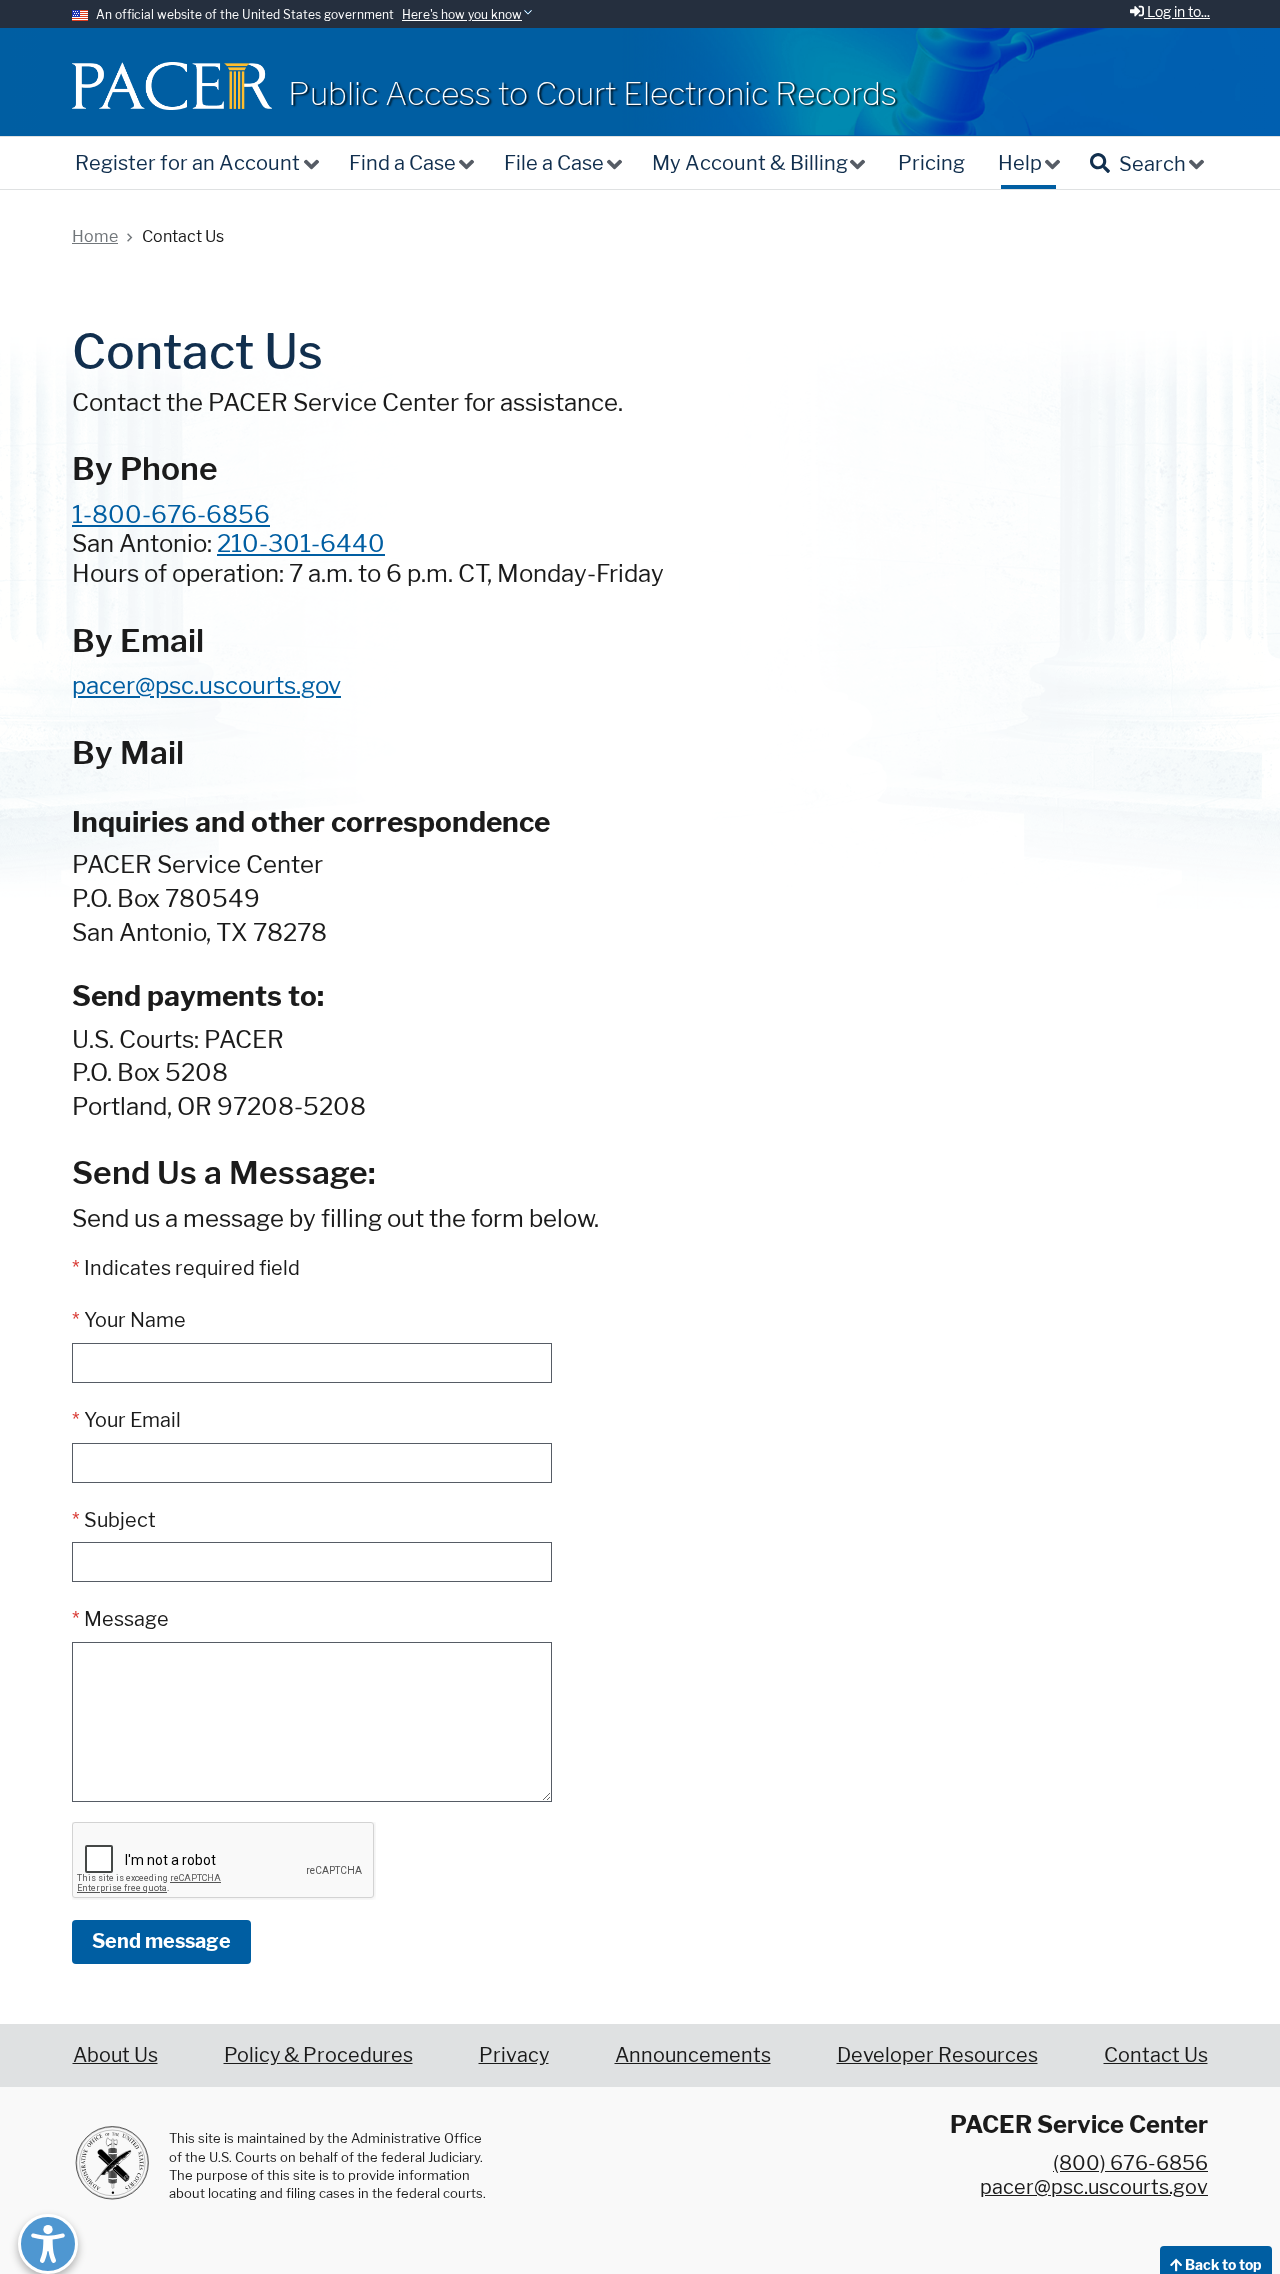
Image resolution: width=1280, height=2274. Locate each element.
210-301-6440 (301, 543)
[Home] (172, 85)
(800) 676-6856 (1130, 2163)
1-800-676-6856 (171, 514)
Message (126, 1619)
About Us (115, 2055)
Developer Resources (937, 2055)
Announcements (693, 2055)
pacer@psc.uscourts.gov (206, 685)
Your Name (135, 1320)
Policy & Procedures (318, 2055)
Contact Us (1156, 2055)
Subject (120, 1520)
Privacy (514, 2055)
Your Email (132, 1420)
